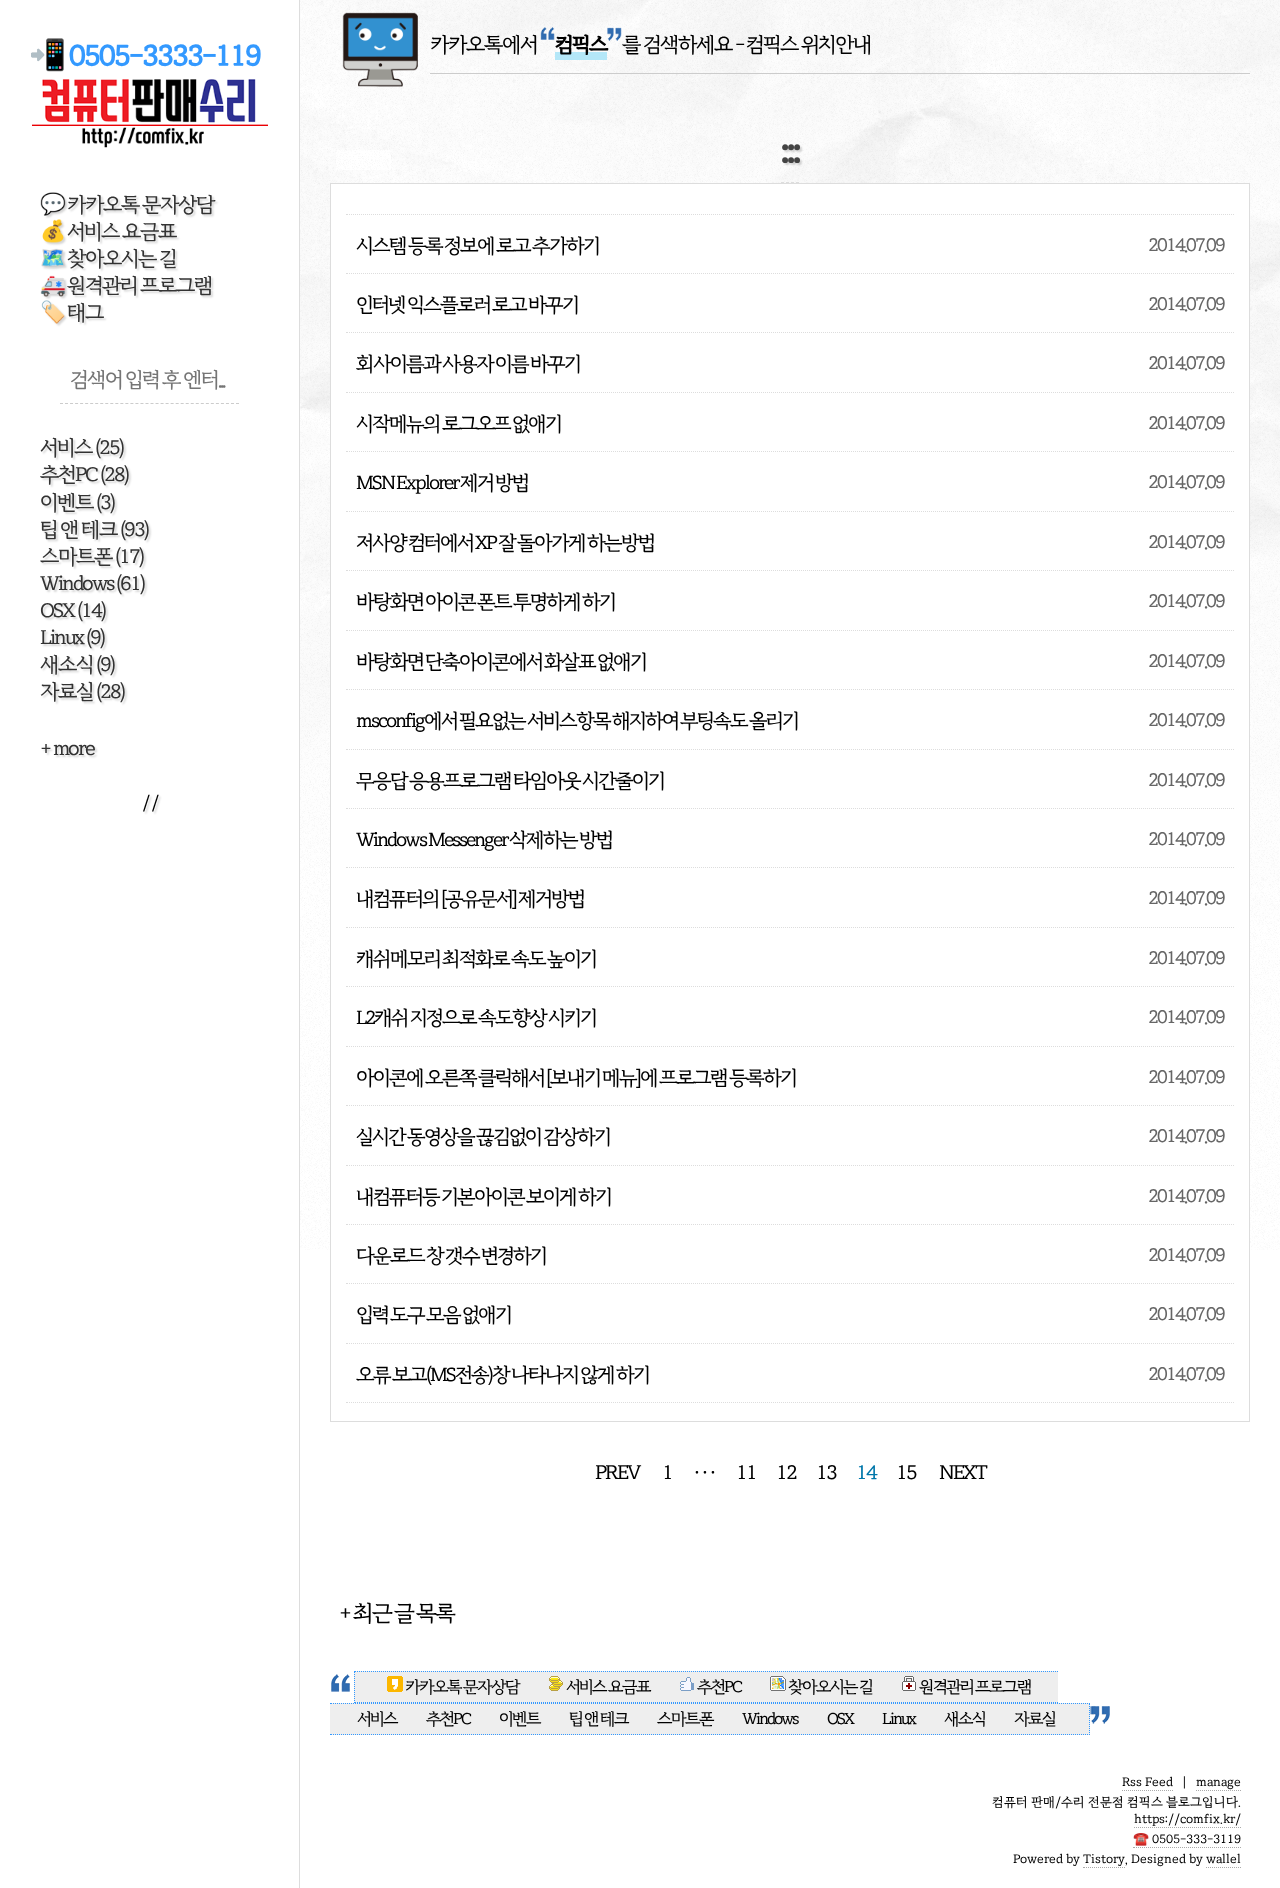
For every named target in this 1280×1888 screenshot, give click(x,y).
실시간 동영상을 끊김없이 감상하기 (483, 1136)
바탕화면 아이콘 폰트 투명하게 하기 (485, 601)
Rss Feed (1147, 1782)
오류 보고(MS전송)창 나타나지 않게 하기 (502, 1374)
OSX (72, 610)
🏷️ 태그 (71, 312)
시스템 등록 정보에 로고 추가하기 (477, 245)
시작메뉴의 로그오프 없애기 (458, 423)
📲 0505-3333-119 (149, 55)
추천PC (84, 474)
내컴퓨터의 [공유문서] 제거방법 (470, 898)
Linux (72, 637)
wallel (1223, 1859)
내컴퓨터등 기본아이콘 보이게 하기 (483, 1196)
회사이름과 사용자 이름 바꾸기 (468, 363)
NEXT (962, 1472)
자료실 (82, 691)
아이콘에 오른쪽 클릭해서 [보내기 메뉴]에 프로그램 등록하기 (576, 1077)
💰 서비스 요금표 (108, 231)
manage (1218, 1782)
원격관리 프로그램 (974, 1687)
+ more (67, 748)
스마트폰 (91, 556)
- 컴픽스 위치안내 (803, 44)
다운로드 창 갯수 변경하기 (451, 1255)
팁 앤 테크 (94, 529)
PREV (617, 1472)
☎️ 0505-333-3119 (1187, 1839)
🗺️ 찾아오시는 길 (108, 258)
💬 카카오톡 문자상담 (127, 204)
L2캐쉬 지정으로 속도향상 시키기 (476, 1017)
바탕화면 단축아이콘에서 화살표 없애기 (501, 661)
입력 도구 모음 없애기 (433, 1314)
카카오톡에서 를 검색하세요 (581, 44)
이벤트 (77, 502)
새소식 (77, 664)
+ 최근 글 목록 (396, 1612)
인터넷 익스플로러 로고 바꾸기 (467, 304)
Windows (92, 583)
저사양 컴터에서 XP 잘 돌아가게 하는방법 (505, 542)
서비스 (81, 447)
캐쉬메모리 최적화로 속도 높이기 (476, 958)
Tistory (1104, 1859)
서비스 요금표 (608, 1687)
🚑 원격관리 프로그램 (126, 285)
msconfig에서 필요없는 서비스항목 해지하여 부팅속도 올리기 (577, 720)
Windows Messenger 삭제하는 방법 (484, 839)
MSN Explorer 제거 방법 (442, 482)
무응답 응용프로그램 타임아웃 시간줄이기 (510, 780)
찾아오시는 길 (829, 1687)
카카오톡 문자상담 (462, 1687)
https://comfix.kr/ (1187, 1819)
